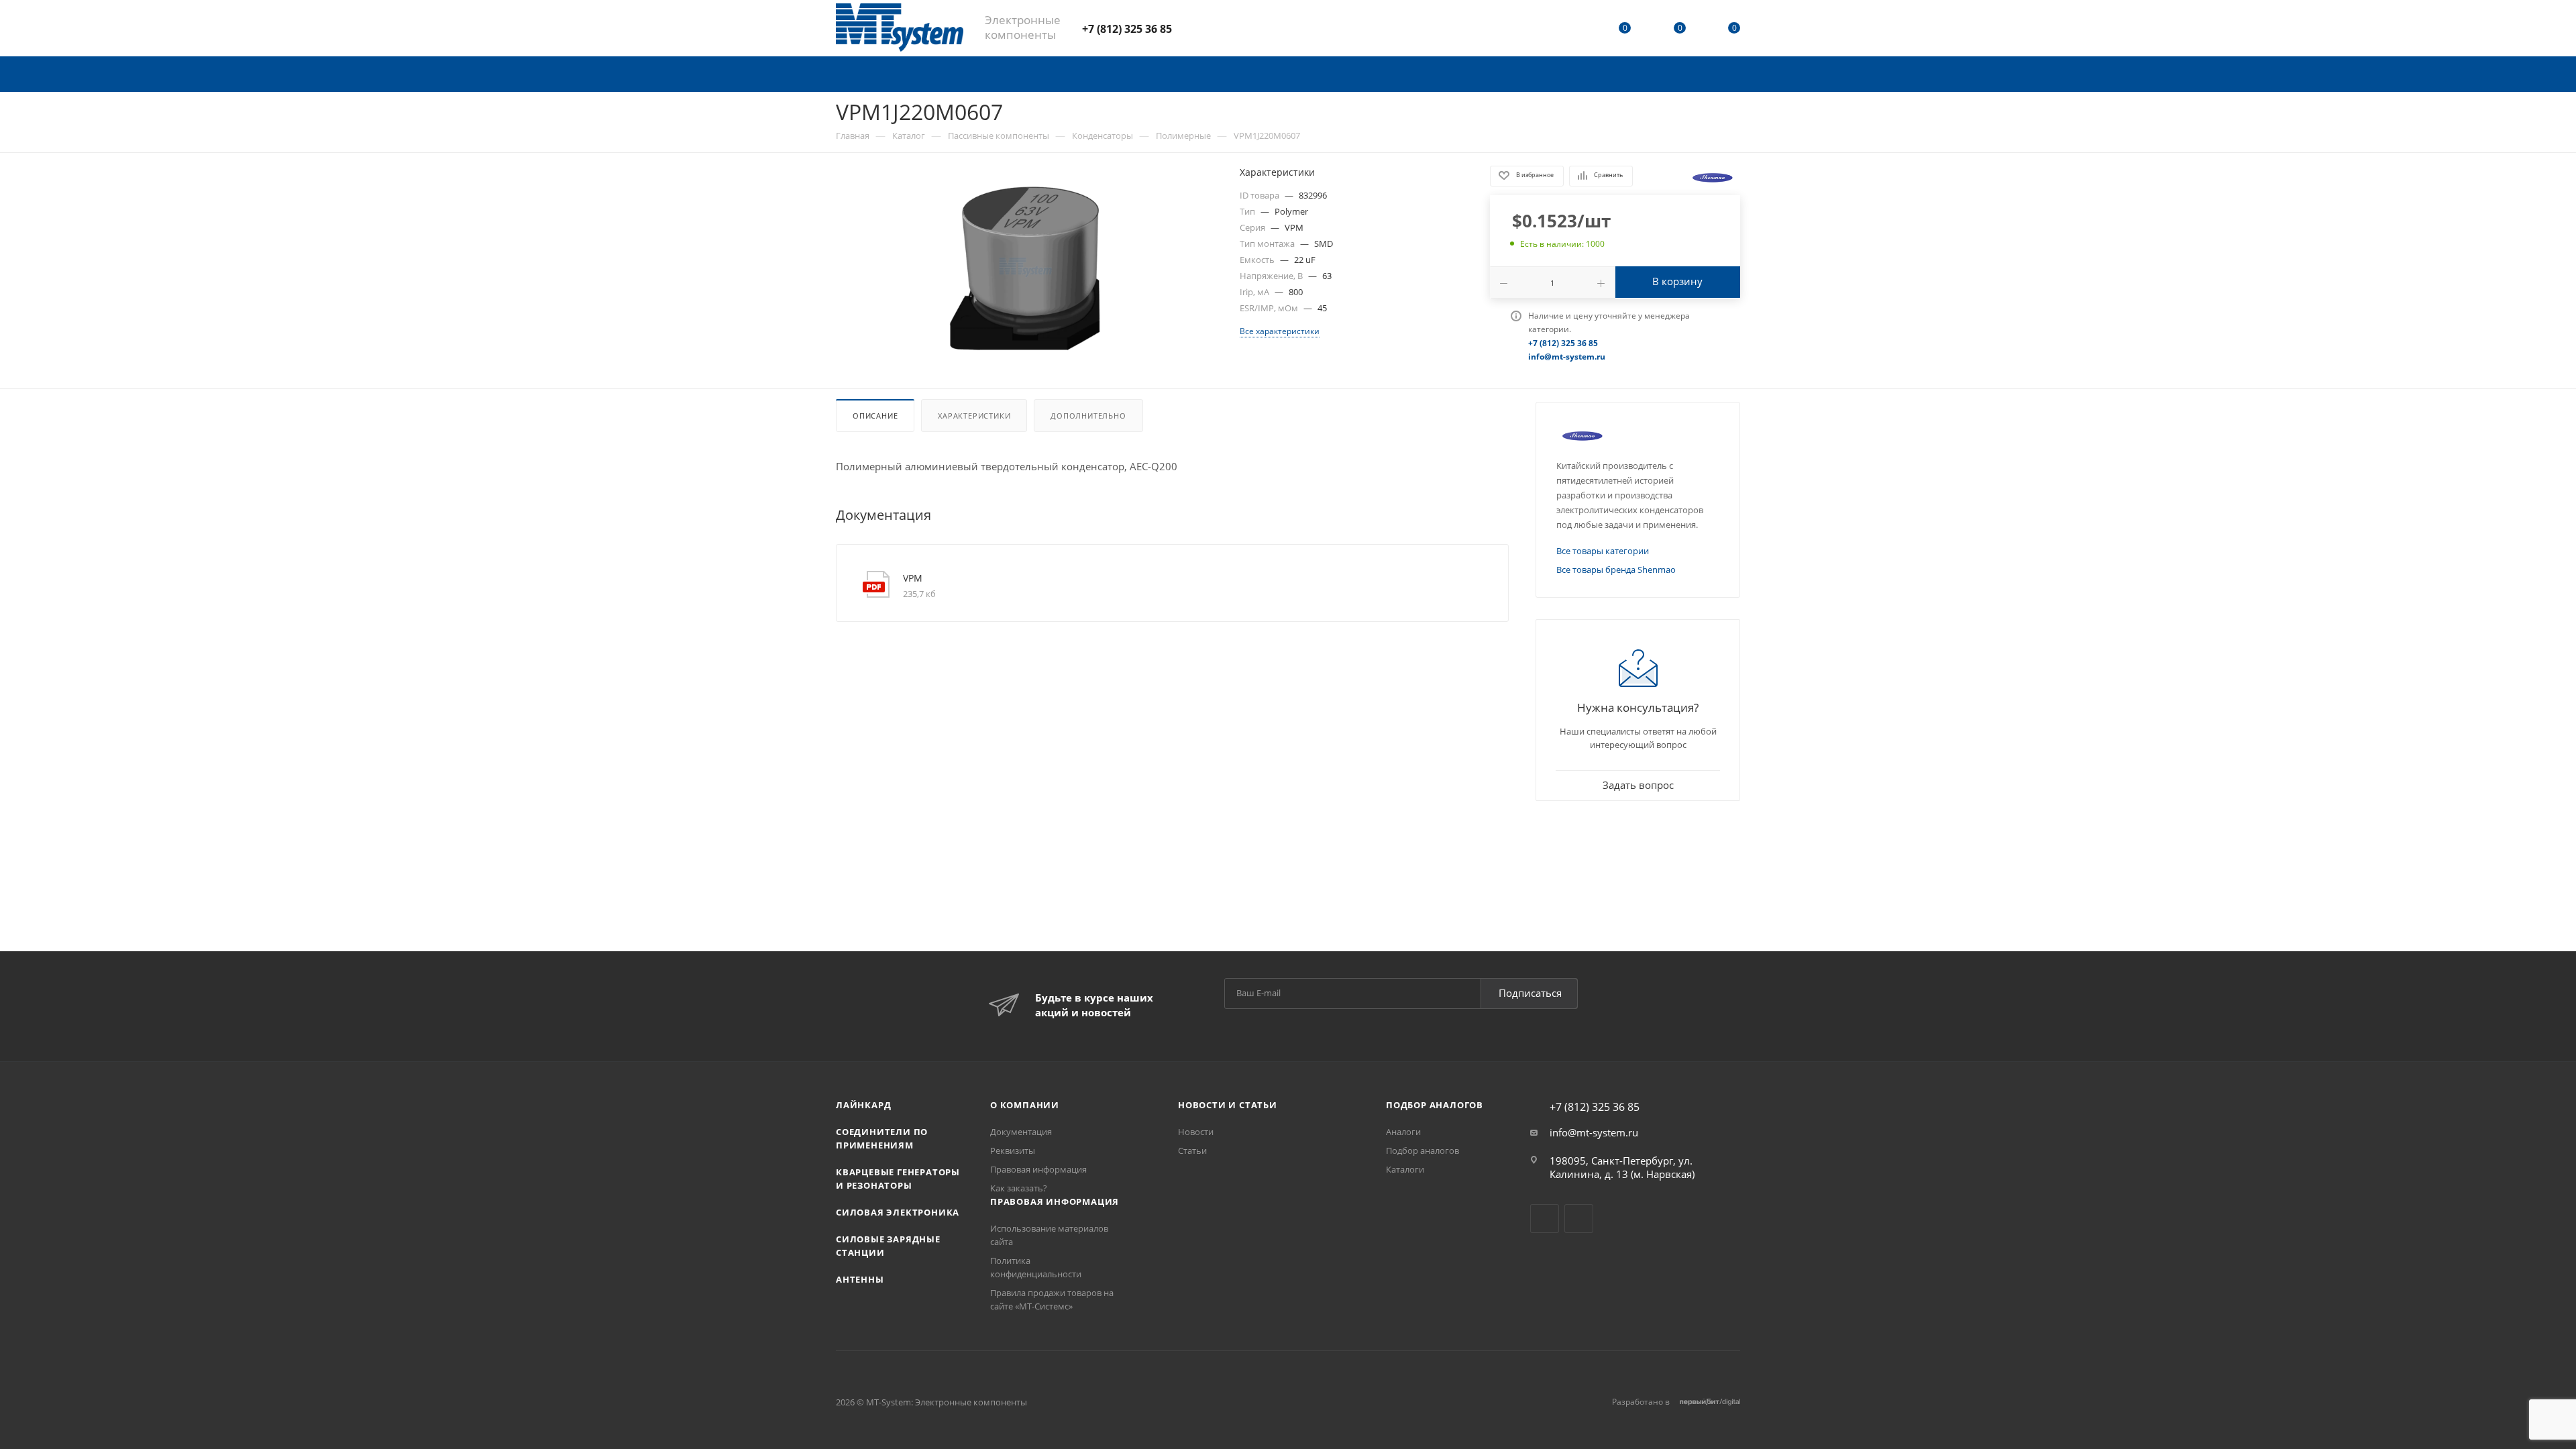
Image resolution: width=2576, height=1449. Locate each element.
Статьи (1192, 1150)
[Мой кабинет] (1570, 30)
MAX (1231, 28)
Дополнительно (1088, 416)
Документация (1021, 1132)
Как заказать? (1019, 1188)
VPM (913, 578)
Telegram (1196, 28)
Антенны (860, 1279)
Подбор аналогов (1435, 1105)
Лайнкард (863, 1105)
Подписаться (1530, 993)
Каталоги (1405, 1169)
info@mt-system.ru (1594, 1132)
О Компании (1025, 1105)
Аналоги (1403, 1132)
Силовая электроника (898, 1212)
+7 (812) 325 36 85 (1127, 29)
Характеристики (974, 416)
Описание (875, 416)
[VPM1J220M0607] (1026, 268)
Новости (1196, 1132)
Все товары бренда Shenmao (1616, 570)
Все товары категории (1603, 551)
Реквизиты (1013, 1150)
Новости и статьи (1228, 1105)
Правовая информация (1038, 1169)
